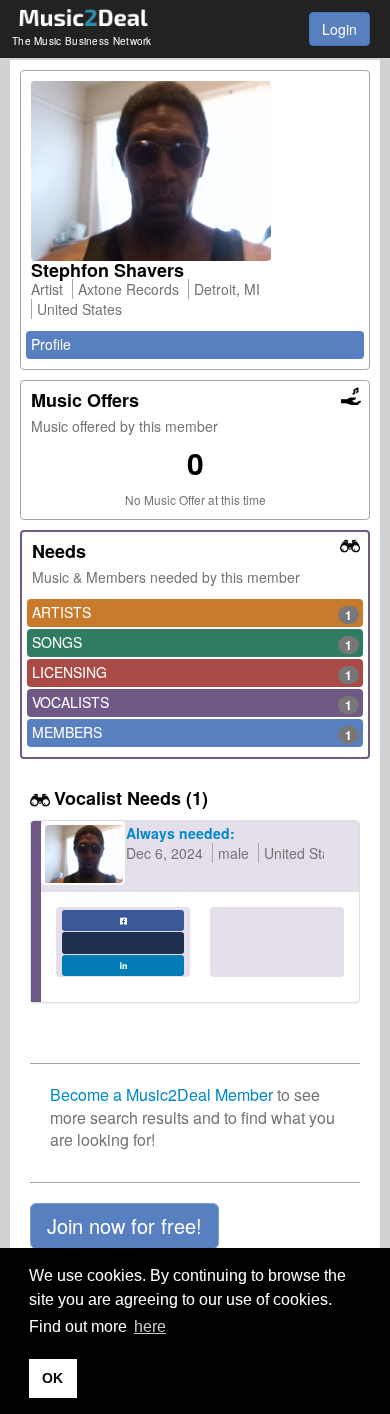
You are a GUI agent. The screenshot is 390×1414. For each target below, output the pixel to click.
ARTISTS (192, 613)
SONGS (192, 643)
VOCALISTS (192, 703)
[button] (124, 1226)
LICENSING (192, 673)
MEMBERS (192, 733)
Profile (51, 344)
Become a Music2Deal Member (161, 1094)
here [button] (150, 1326)
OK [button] (52, 1378)
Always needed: (180, 833)
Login (339, 29)
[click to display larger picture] (195, 171)
